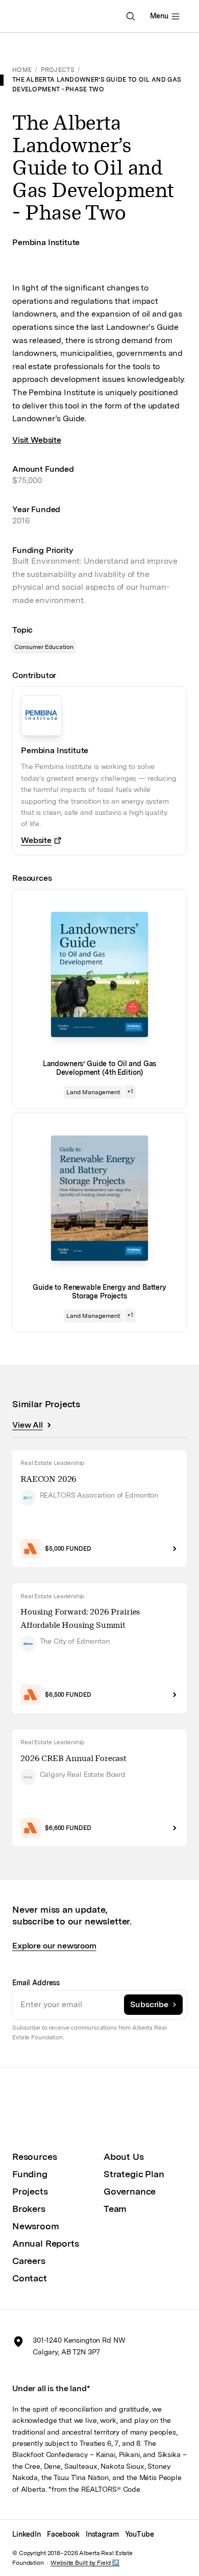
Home (22, 70)
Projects (58, 70)
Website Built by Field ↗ (85, 2563)
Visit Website (37, 440)
